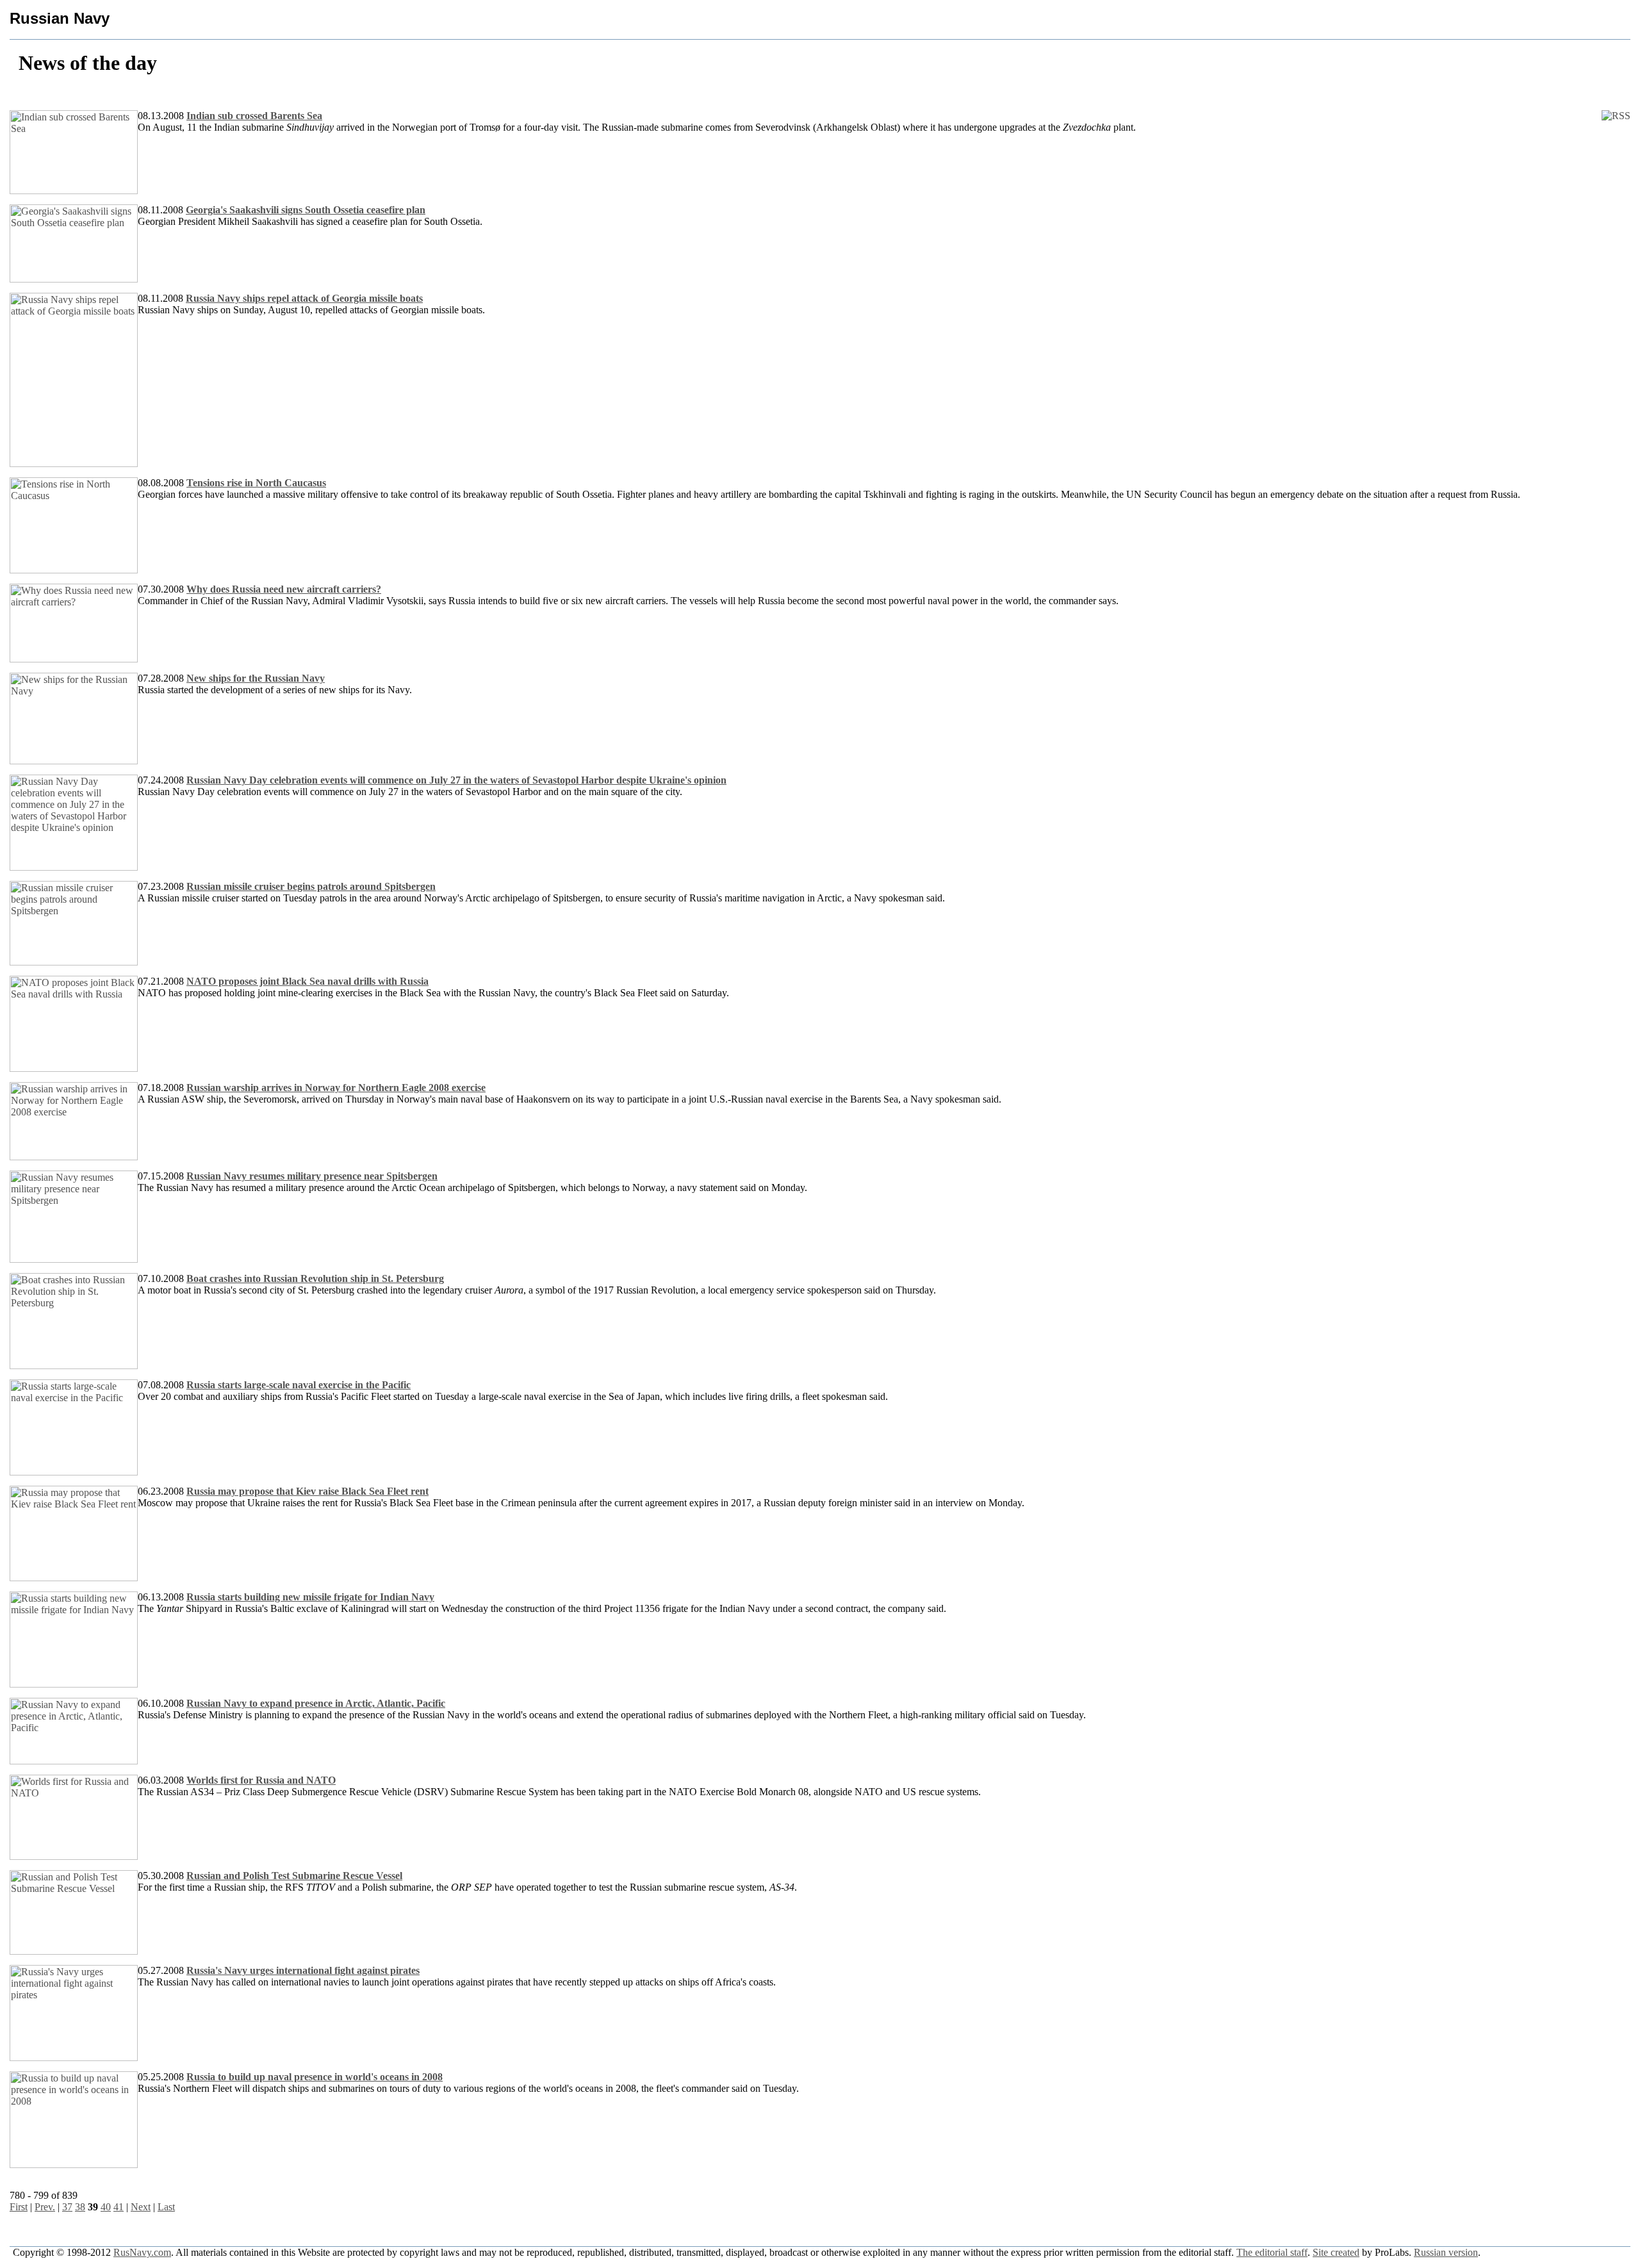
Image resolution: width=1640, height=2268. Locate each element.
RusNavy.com (142, 2252)
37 (67, 2207)
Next (141, 2207)
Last (166, 2207)
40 (106, 2207)
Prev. (45, 2207)
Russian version (1446, 2252)
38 (80, 2207)
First (19, 2207)
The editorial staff (1272, 2252)
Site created (1336, 2252)
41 (119, 2207)
